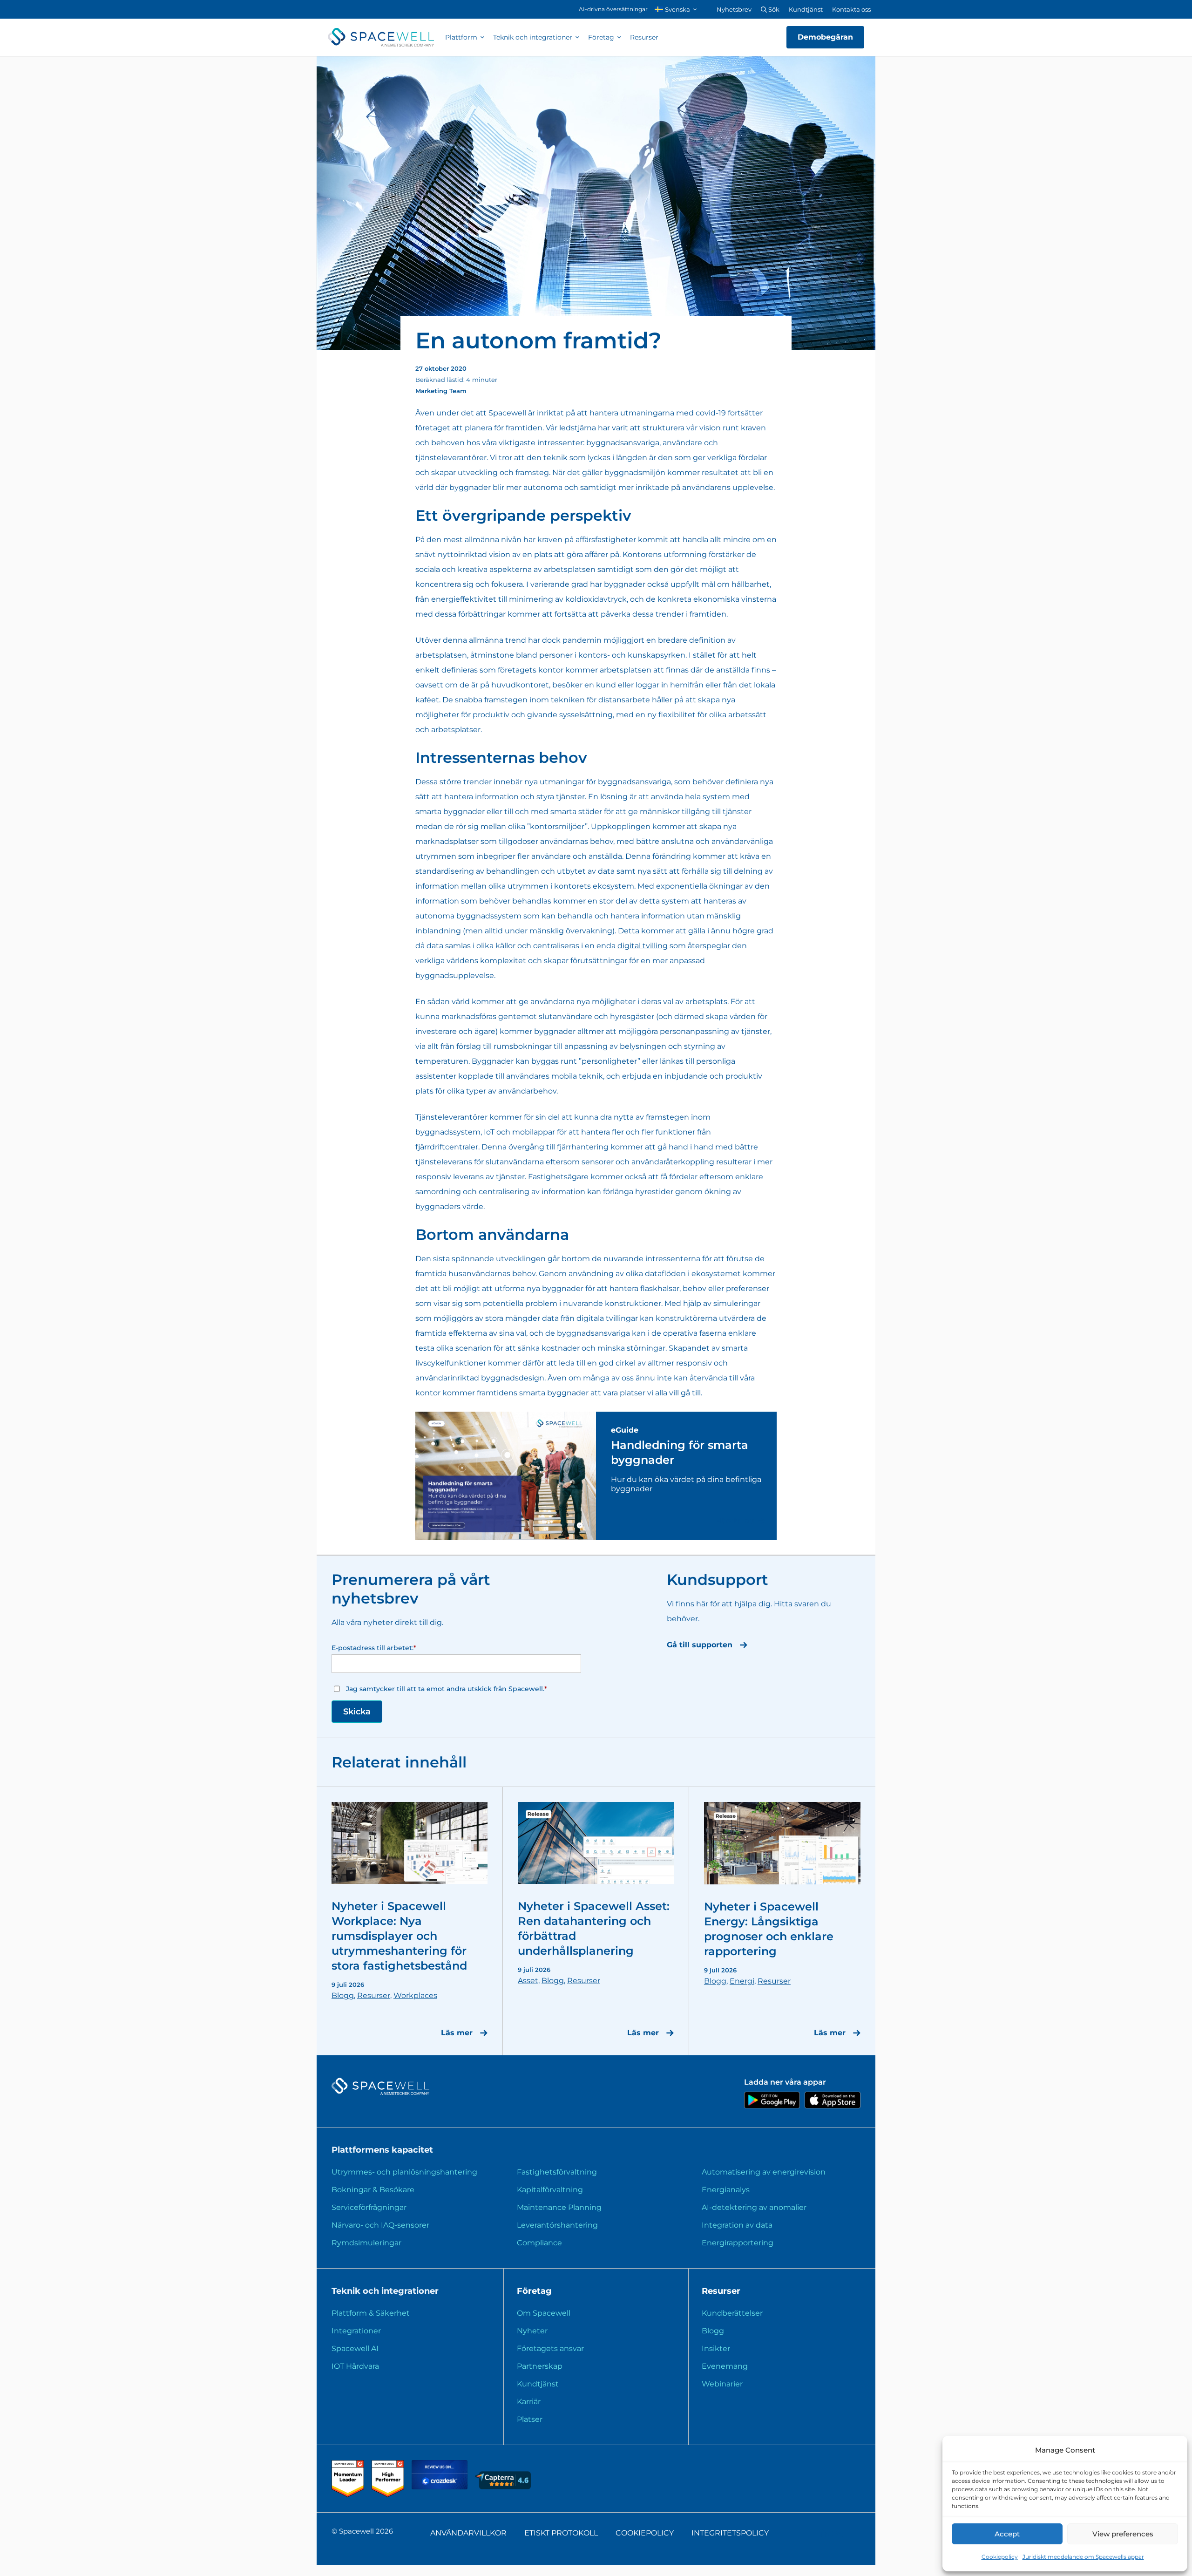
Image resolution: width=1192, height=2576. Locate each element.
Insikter (716, 2348)
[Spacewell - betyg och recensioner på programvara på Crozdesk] (440, 2487)
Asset (528, 1981)
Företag (601, 37)
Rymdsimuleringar (366, 2243)
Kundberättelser (732, 2313)
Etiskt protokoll (561, 2533)
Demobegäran (825, 37)
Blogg (343, 1995)
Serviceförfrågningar (369, 2207)
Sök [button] (773, 9)
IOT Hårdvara (355, 2366)
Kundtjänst (806, 9)
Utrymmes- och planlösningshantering (404, 2172)
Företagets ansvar (550, 2348)
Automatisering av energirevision (764, 2172)
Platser (530, 2419)
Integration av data (737, 2225)
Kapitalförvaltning (550, 2190)
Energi (742, 1981)
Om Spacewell (544, 2313)
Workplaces (415, 1995)
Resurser (644, 37)
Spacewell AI (355, 2348)
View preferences (1123, 2534)
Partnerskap (540, 2366)
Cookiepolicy (1000, 2557)
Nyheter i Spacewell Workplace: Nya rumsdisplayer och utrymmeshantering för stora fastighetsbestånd (399, 1936)
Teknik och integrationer (533, 37)
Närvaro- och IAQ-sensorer (380, 2225)
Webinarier (722, 2384)
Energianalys (726, 2190)
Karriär (529, 2402)
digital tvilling (643, 946)
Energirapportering (738, 2243)
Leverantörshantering (557, 2225)
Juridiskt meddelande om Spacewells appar (1083, 2557)
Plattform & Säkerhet (371, 2313)
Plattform (461, 37)
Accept (1007, 2534)
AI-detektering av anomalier (754, 2207)
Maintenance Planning (559, 2207)
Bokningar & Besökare (373, 2190)
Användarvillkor (468, 2533)
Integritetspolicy (730, 2533)
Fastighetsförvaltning (557, 2172)
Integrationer (356, 2331)
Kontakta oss (851, 9)
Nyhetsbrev (734, 9)
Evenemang (725, 2366)
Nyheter (532, 2331)
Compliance (539, 2243)
